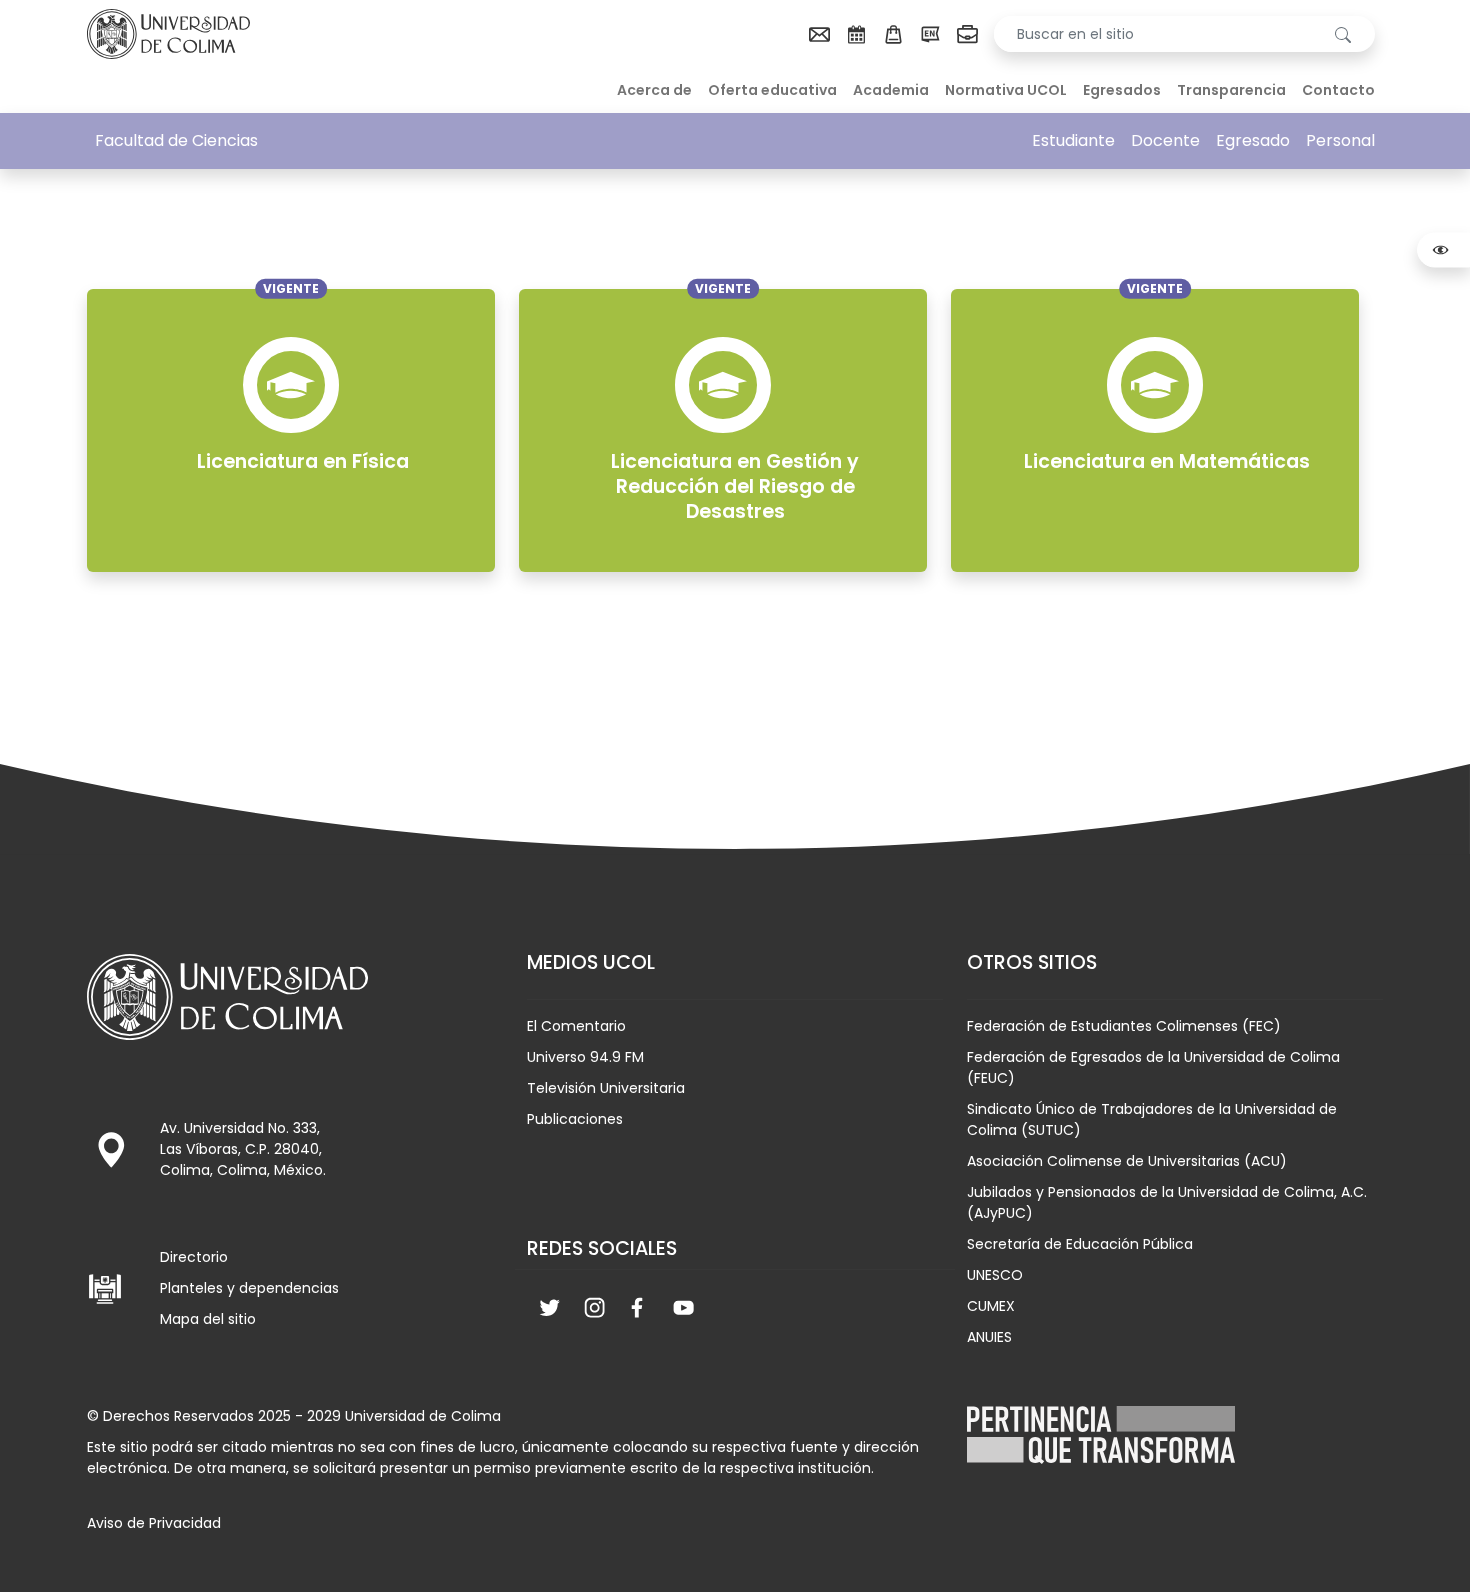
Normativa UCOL (1006, 90)
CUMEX (991, 1306)
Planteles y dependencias (249, 1288)
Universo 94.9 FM (585, 1057)
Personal (1340, 140)
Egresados (1122, 90)
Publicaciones (575, 1119)
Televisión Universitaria (606, 1088)
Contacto (1338, 90)
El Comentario (576, 1026)
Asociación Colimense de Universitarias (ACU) (1127, 1161)
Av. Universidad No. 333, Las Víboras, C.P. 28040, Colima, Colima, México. (243, 1149)
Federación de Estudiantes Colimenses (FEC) (1124, 1026)
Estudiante (1073, 140)
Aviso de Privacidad (154, 1523)
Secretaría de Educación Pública (1080, 1244)
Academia (891, 90)
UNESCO (995, 1275)
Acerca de (654, 90)
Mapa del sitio (208, 1319)
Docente (1165, 140)
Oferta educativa (772, 90)
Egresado (1253, 140)
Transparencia (1231, 90)
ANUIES (989, 1337)
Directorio (194, 1257)
